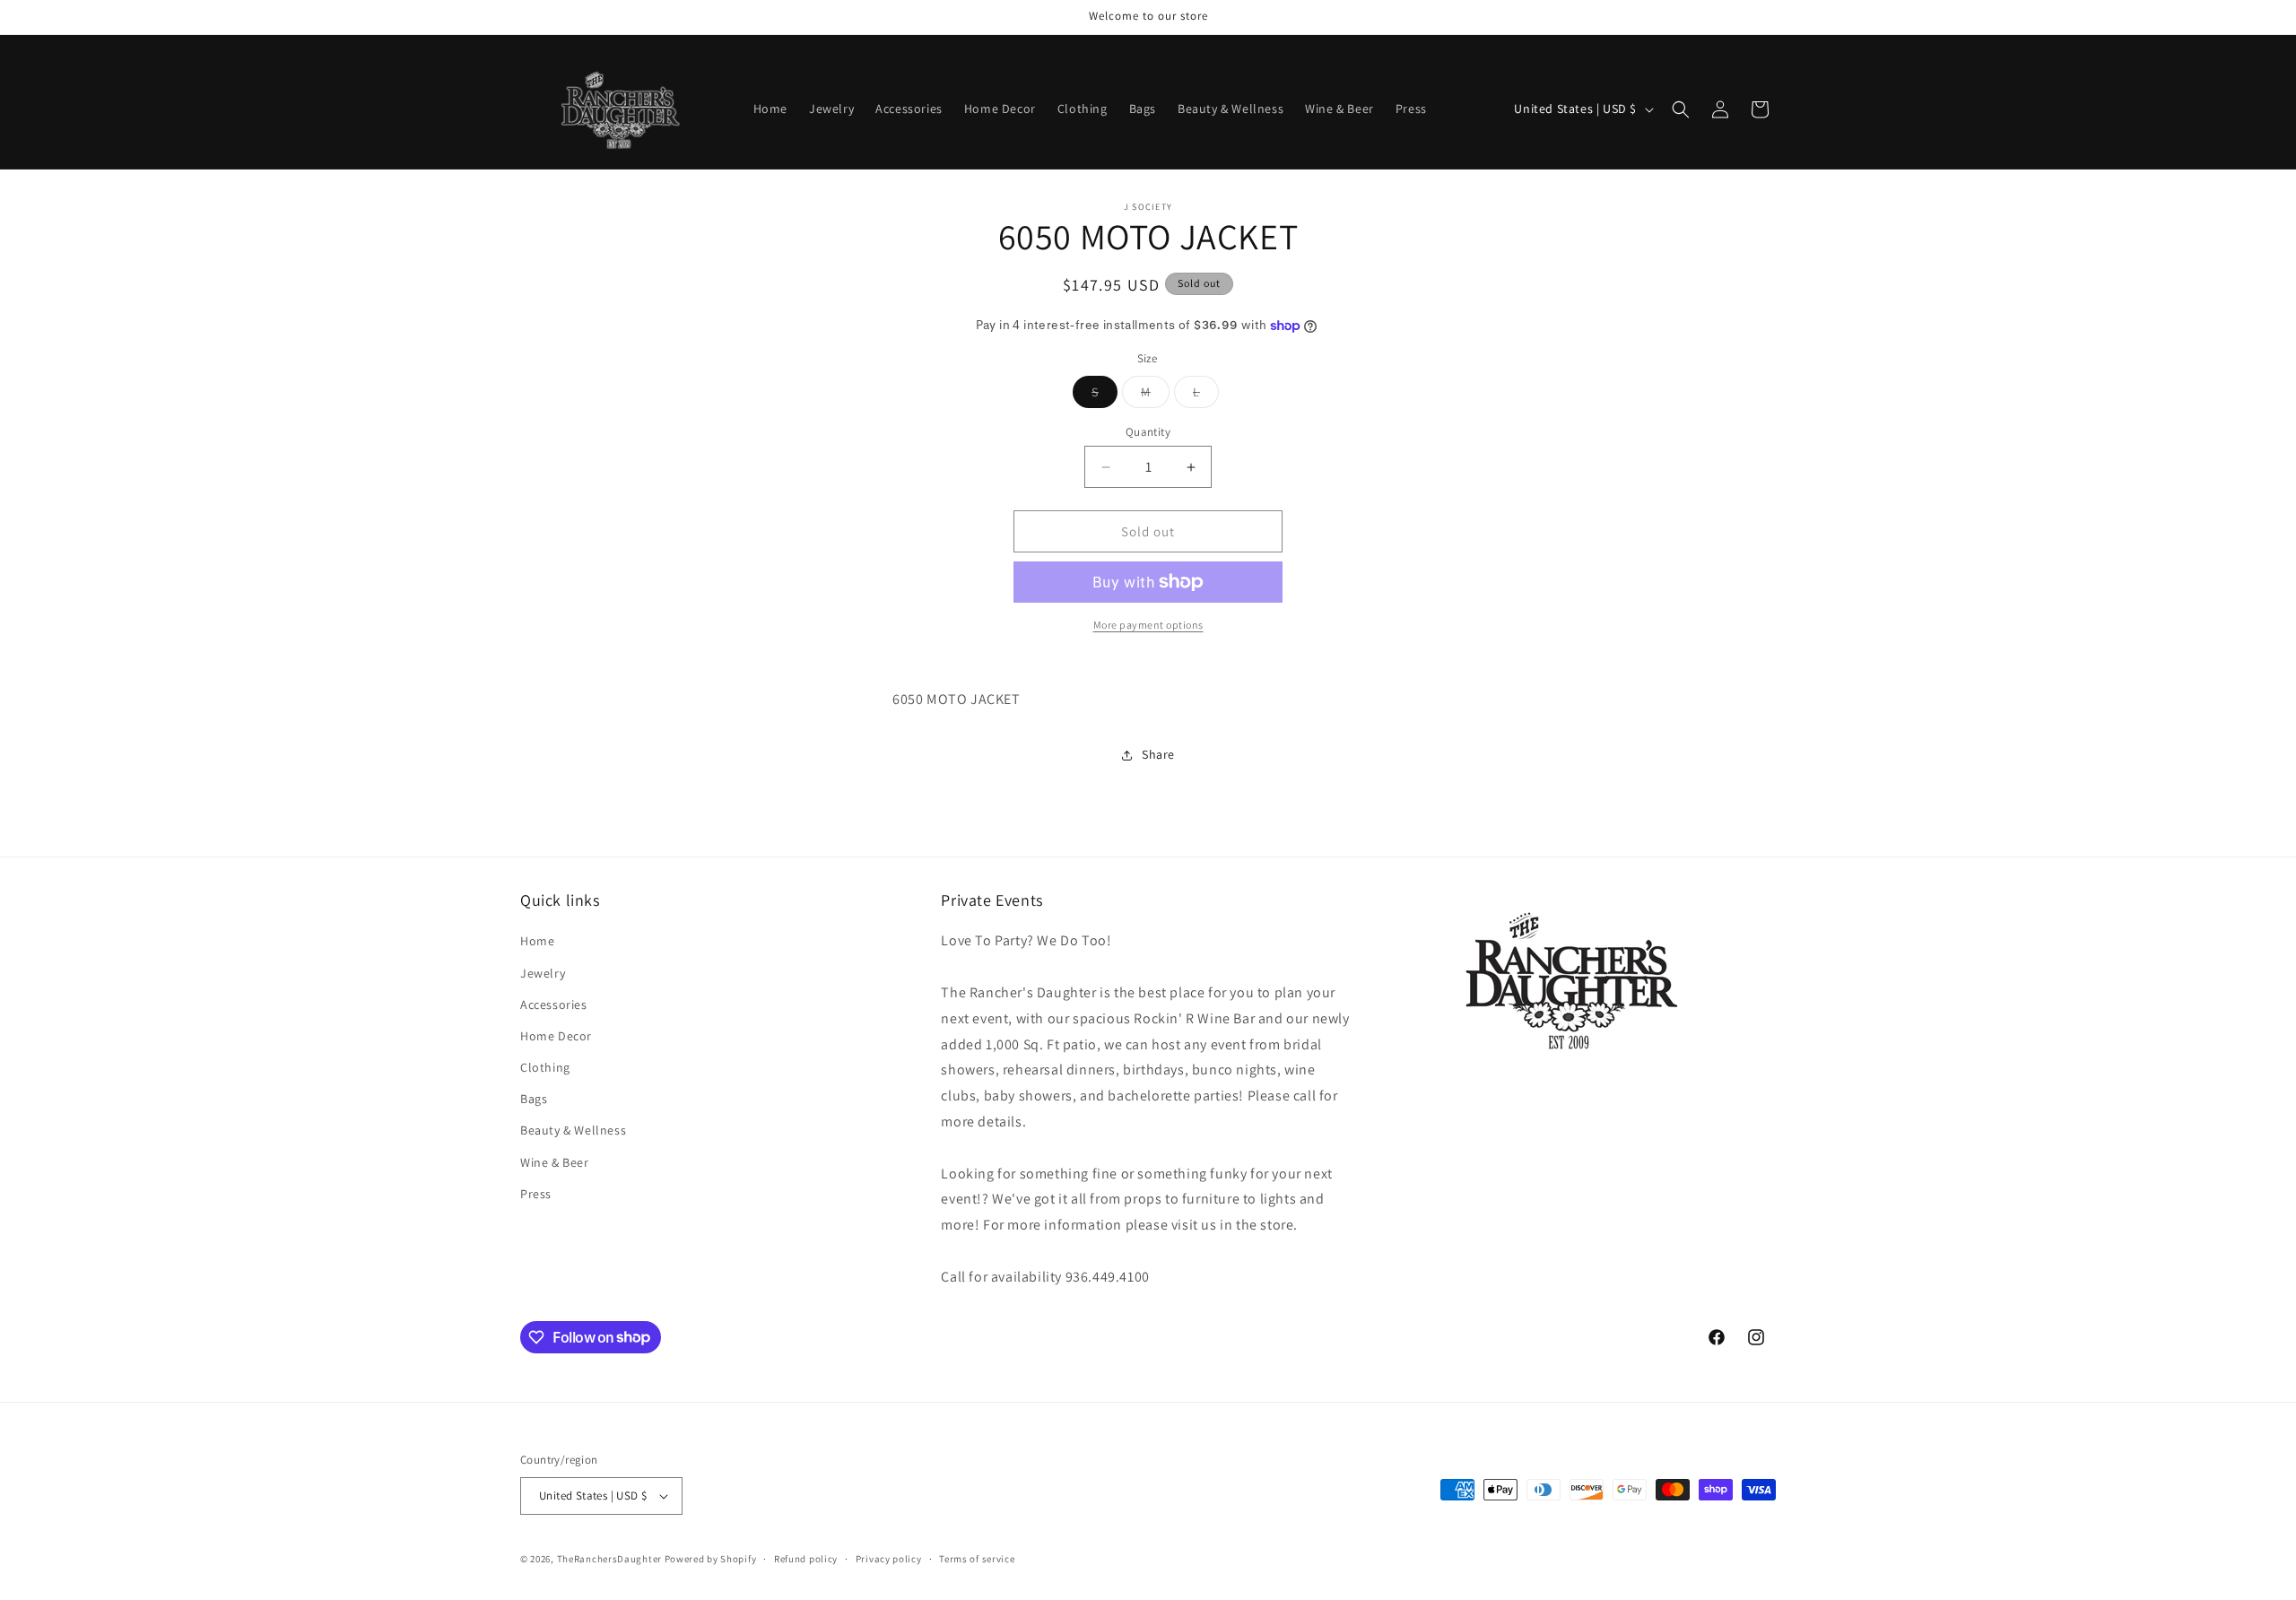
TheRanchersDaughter (609, 1559)
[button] (1681, 109)
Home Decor (556, 1036)
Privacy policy (889, 1559)
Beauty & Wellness (573, 1130)
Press (536, 1194)
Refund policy (806, 1559)
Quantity (1148, 432)
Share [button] (1158, 754)
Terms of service (977, 1559)
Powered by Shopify (711, 1559)
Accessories (554, 1004)
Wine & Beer (555, 1162)
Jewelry (543, 973)
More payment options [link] (1148, 625)
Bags (534, 1099)
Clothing (545, 1067)
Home (537, 941)
